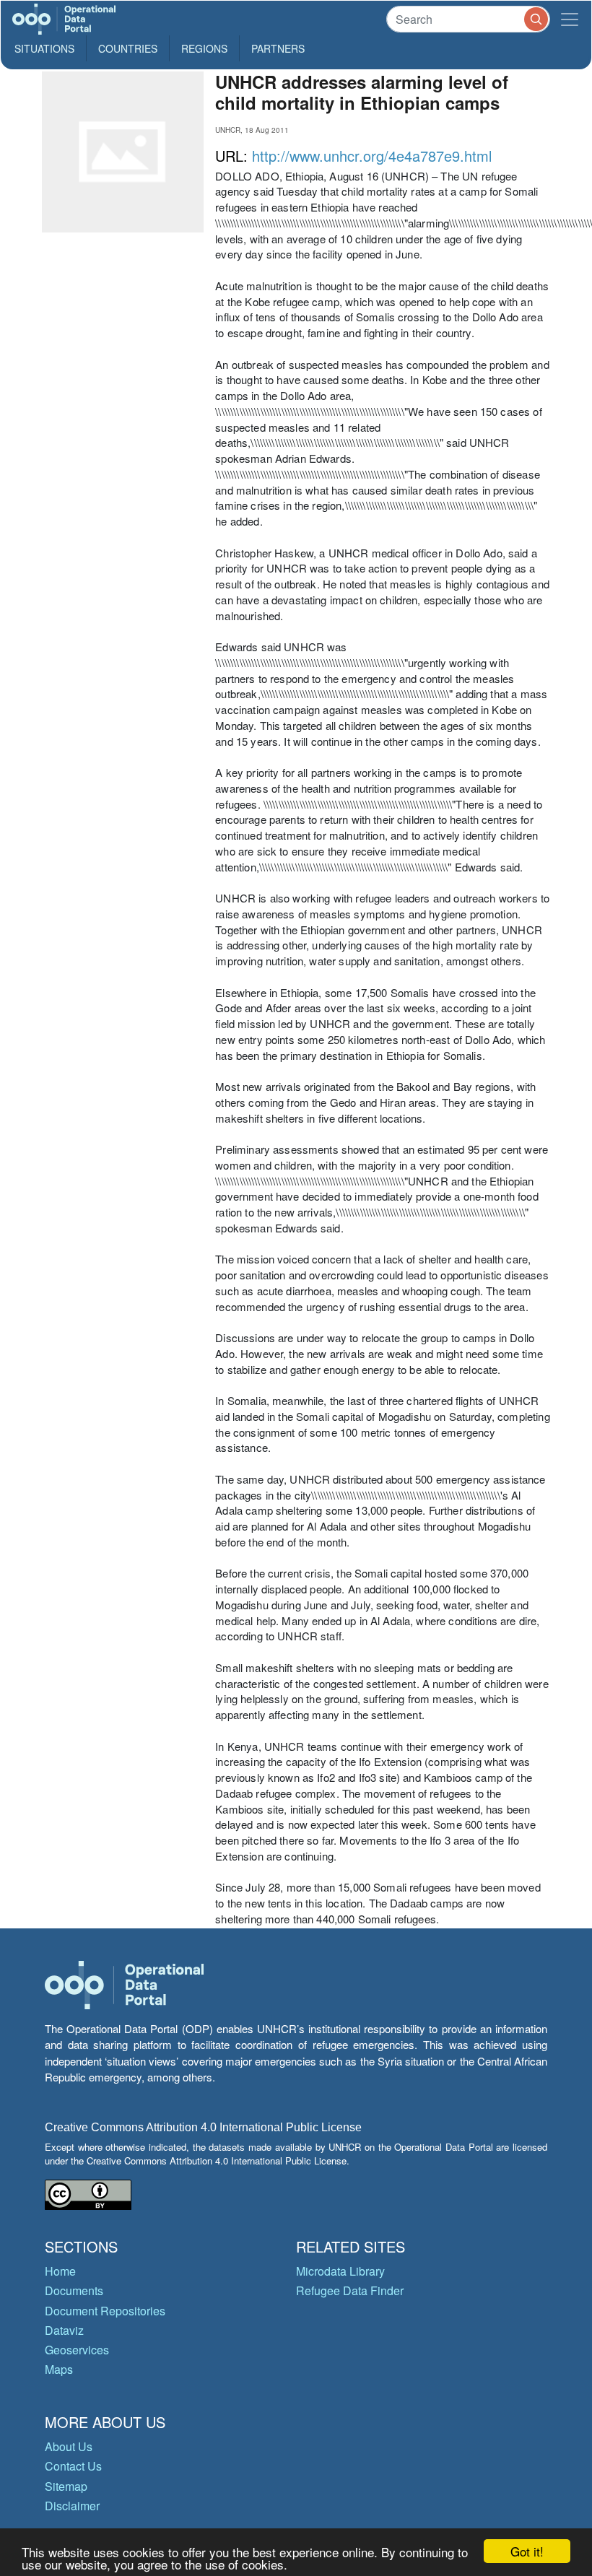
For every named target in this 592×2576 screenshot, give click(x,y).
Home (60, 2271)
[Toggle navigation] (570, 19)
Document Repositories (105, 2311)
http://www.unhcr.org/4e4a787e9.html (372, 156)
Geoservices (77, 2350)
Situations (44, 48)
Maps (59, 2369)
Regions (204, 48)
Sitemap (66, 2486)
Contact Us (73, 2466)
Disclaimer (72, 2506)
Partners (278, 48)
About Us (69, 2446)
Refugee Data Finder (350, 2290)
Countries (128, 48)
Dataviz (64, 2330)
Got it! (527, 2551)
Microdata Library (340, 2271)
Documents (74, 2290)
